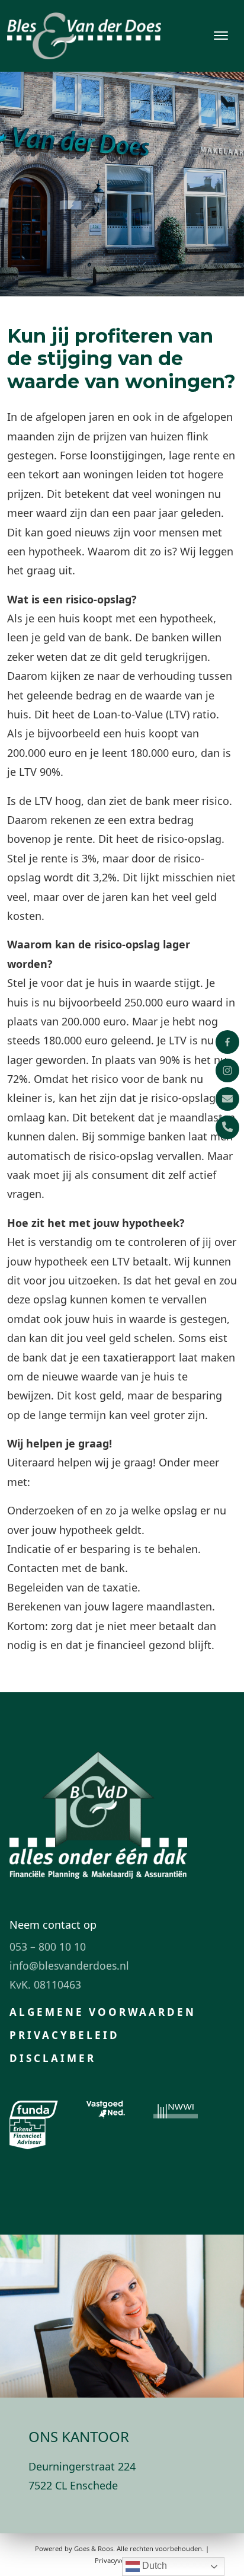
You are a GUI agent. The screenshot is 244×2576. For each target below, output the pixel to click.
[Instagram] (227, 1070)
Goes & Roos (94, 2548)
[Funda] (34, 2110)
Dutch (153, 2566)
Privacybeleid (65, 2035)
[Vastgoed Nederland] (106, 2110)
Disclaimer (53, 2058)
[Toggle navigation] (221, 36)
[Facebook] (227, 1042)
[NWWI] (176, 2110)
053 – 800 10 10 (48, 1947)
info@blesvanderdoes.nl (69, 1965)
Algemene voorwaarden (103, 2012)
